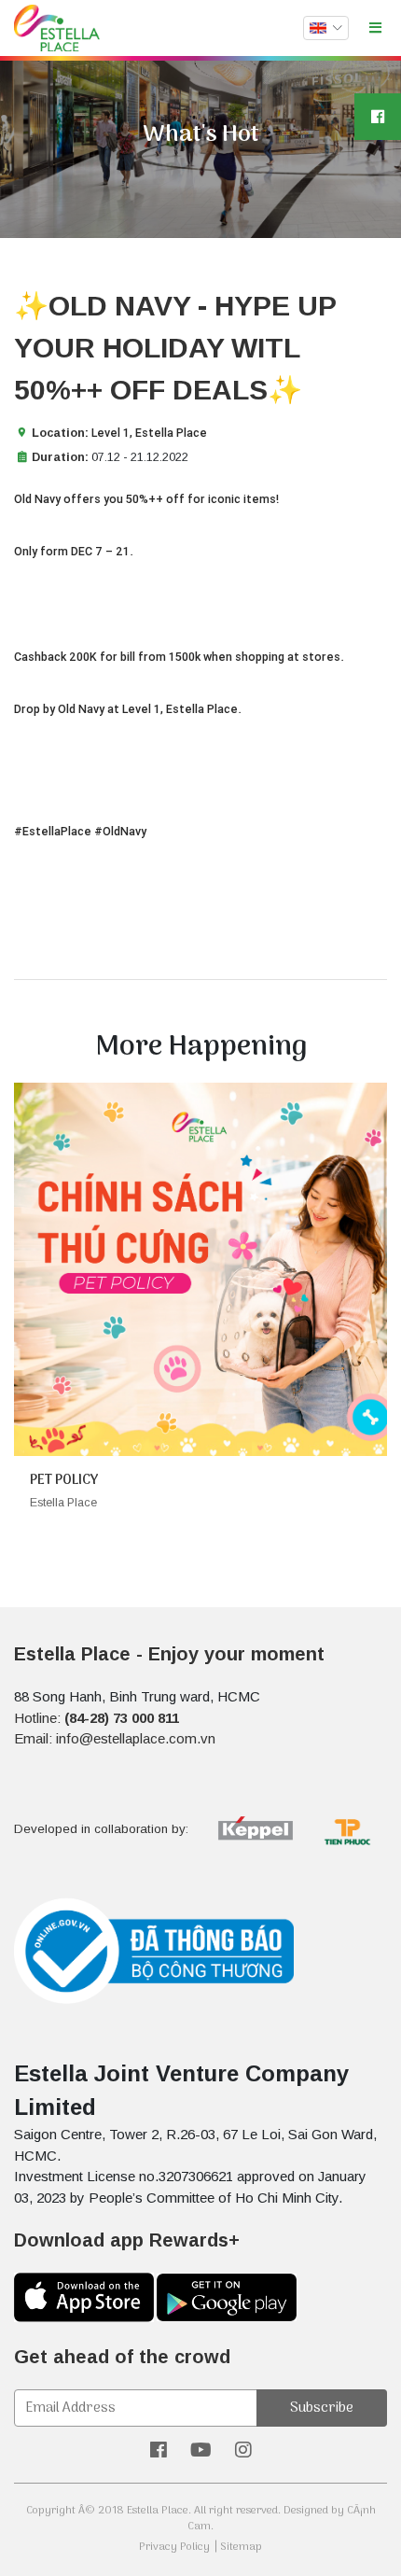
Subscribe (322, 2408)
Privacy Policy (174, 2547)
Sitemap (241, 2547)
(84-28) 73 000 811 (122, 1718)
